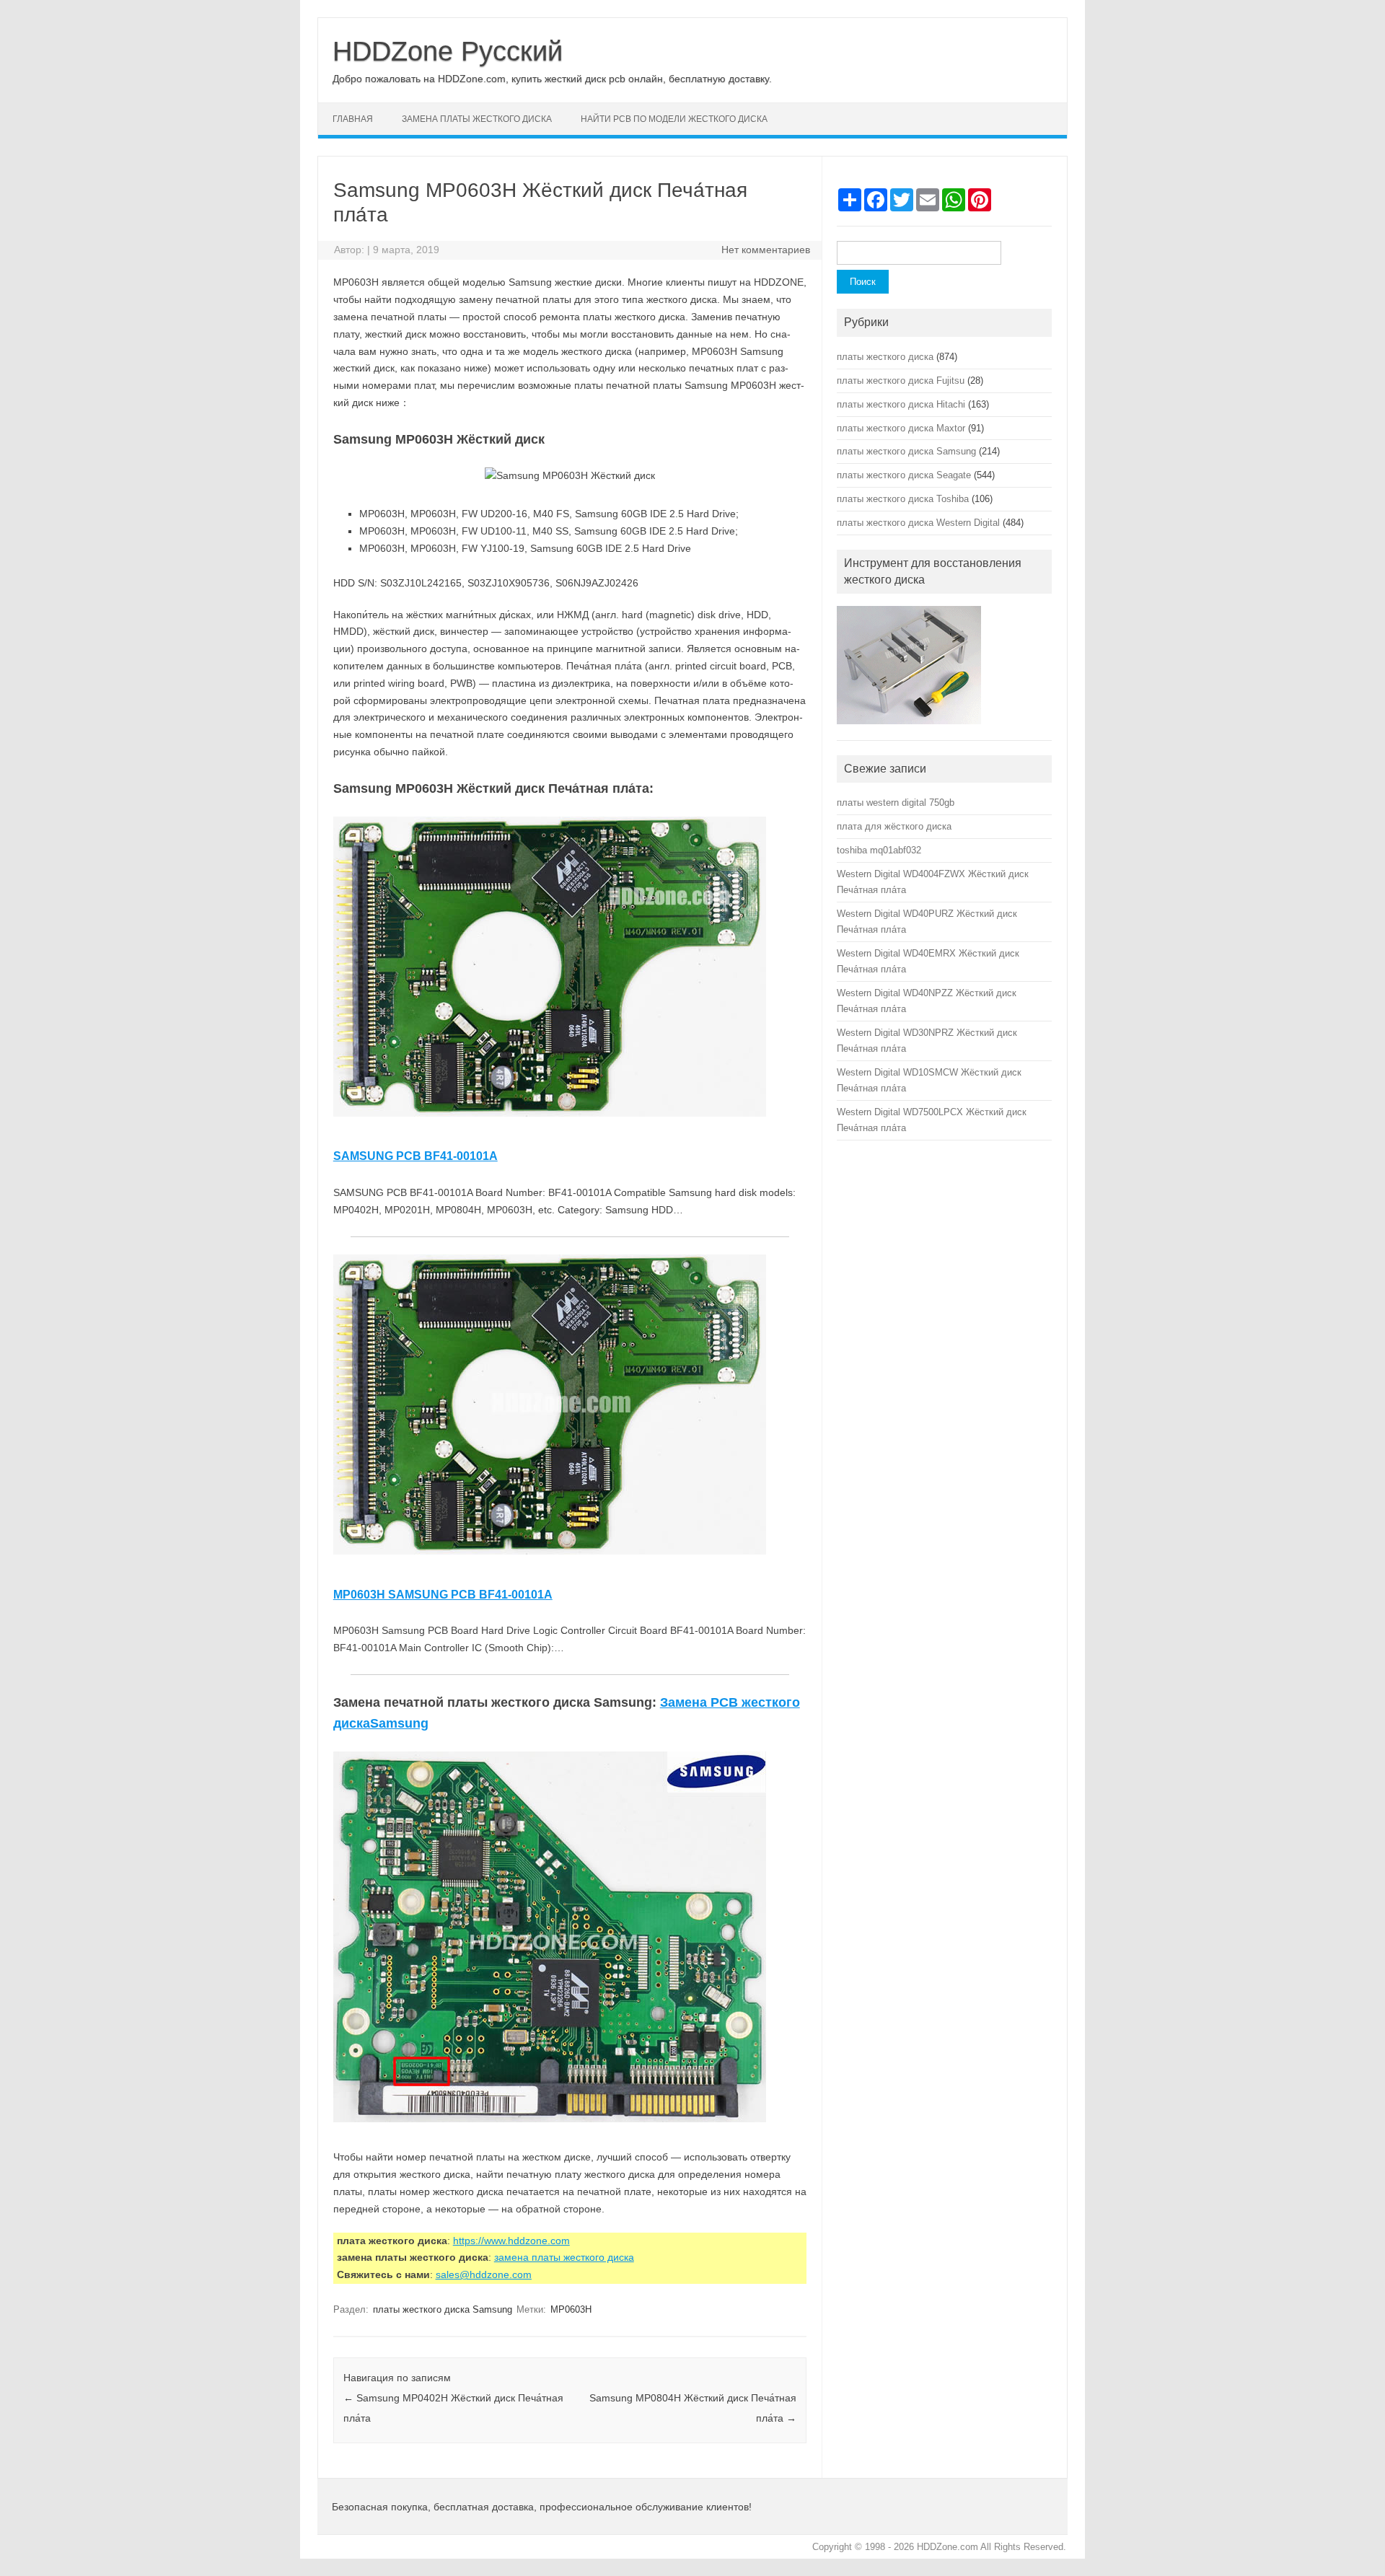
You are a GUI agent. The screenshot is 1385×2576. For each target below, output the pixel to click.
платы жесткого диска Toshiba (903, 499)
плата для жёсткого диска (894, 826)
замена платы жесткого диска (477, 119)
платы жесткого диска (885, 357)
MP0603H (571, 2309)
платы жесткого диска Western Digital (918, 523)
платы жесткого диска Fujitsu (901, 381)
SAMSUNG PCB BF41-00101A (415, 1156)
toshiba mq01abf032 (879, 850)
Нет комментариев (766, 250)
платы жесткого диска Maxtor (901, 428)
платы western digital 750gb (896, 803)
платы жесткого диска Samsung (443, 2309)
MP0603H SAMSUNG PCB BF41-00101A (443, 1595)
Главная (353, 119)
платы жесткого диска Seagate (904, 475)
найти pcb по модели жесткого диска (674, 119)
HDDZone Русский (448, 51)
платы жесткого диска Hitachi (901, 404)
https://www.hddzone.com (511, 2241)
